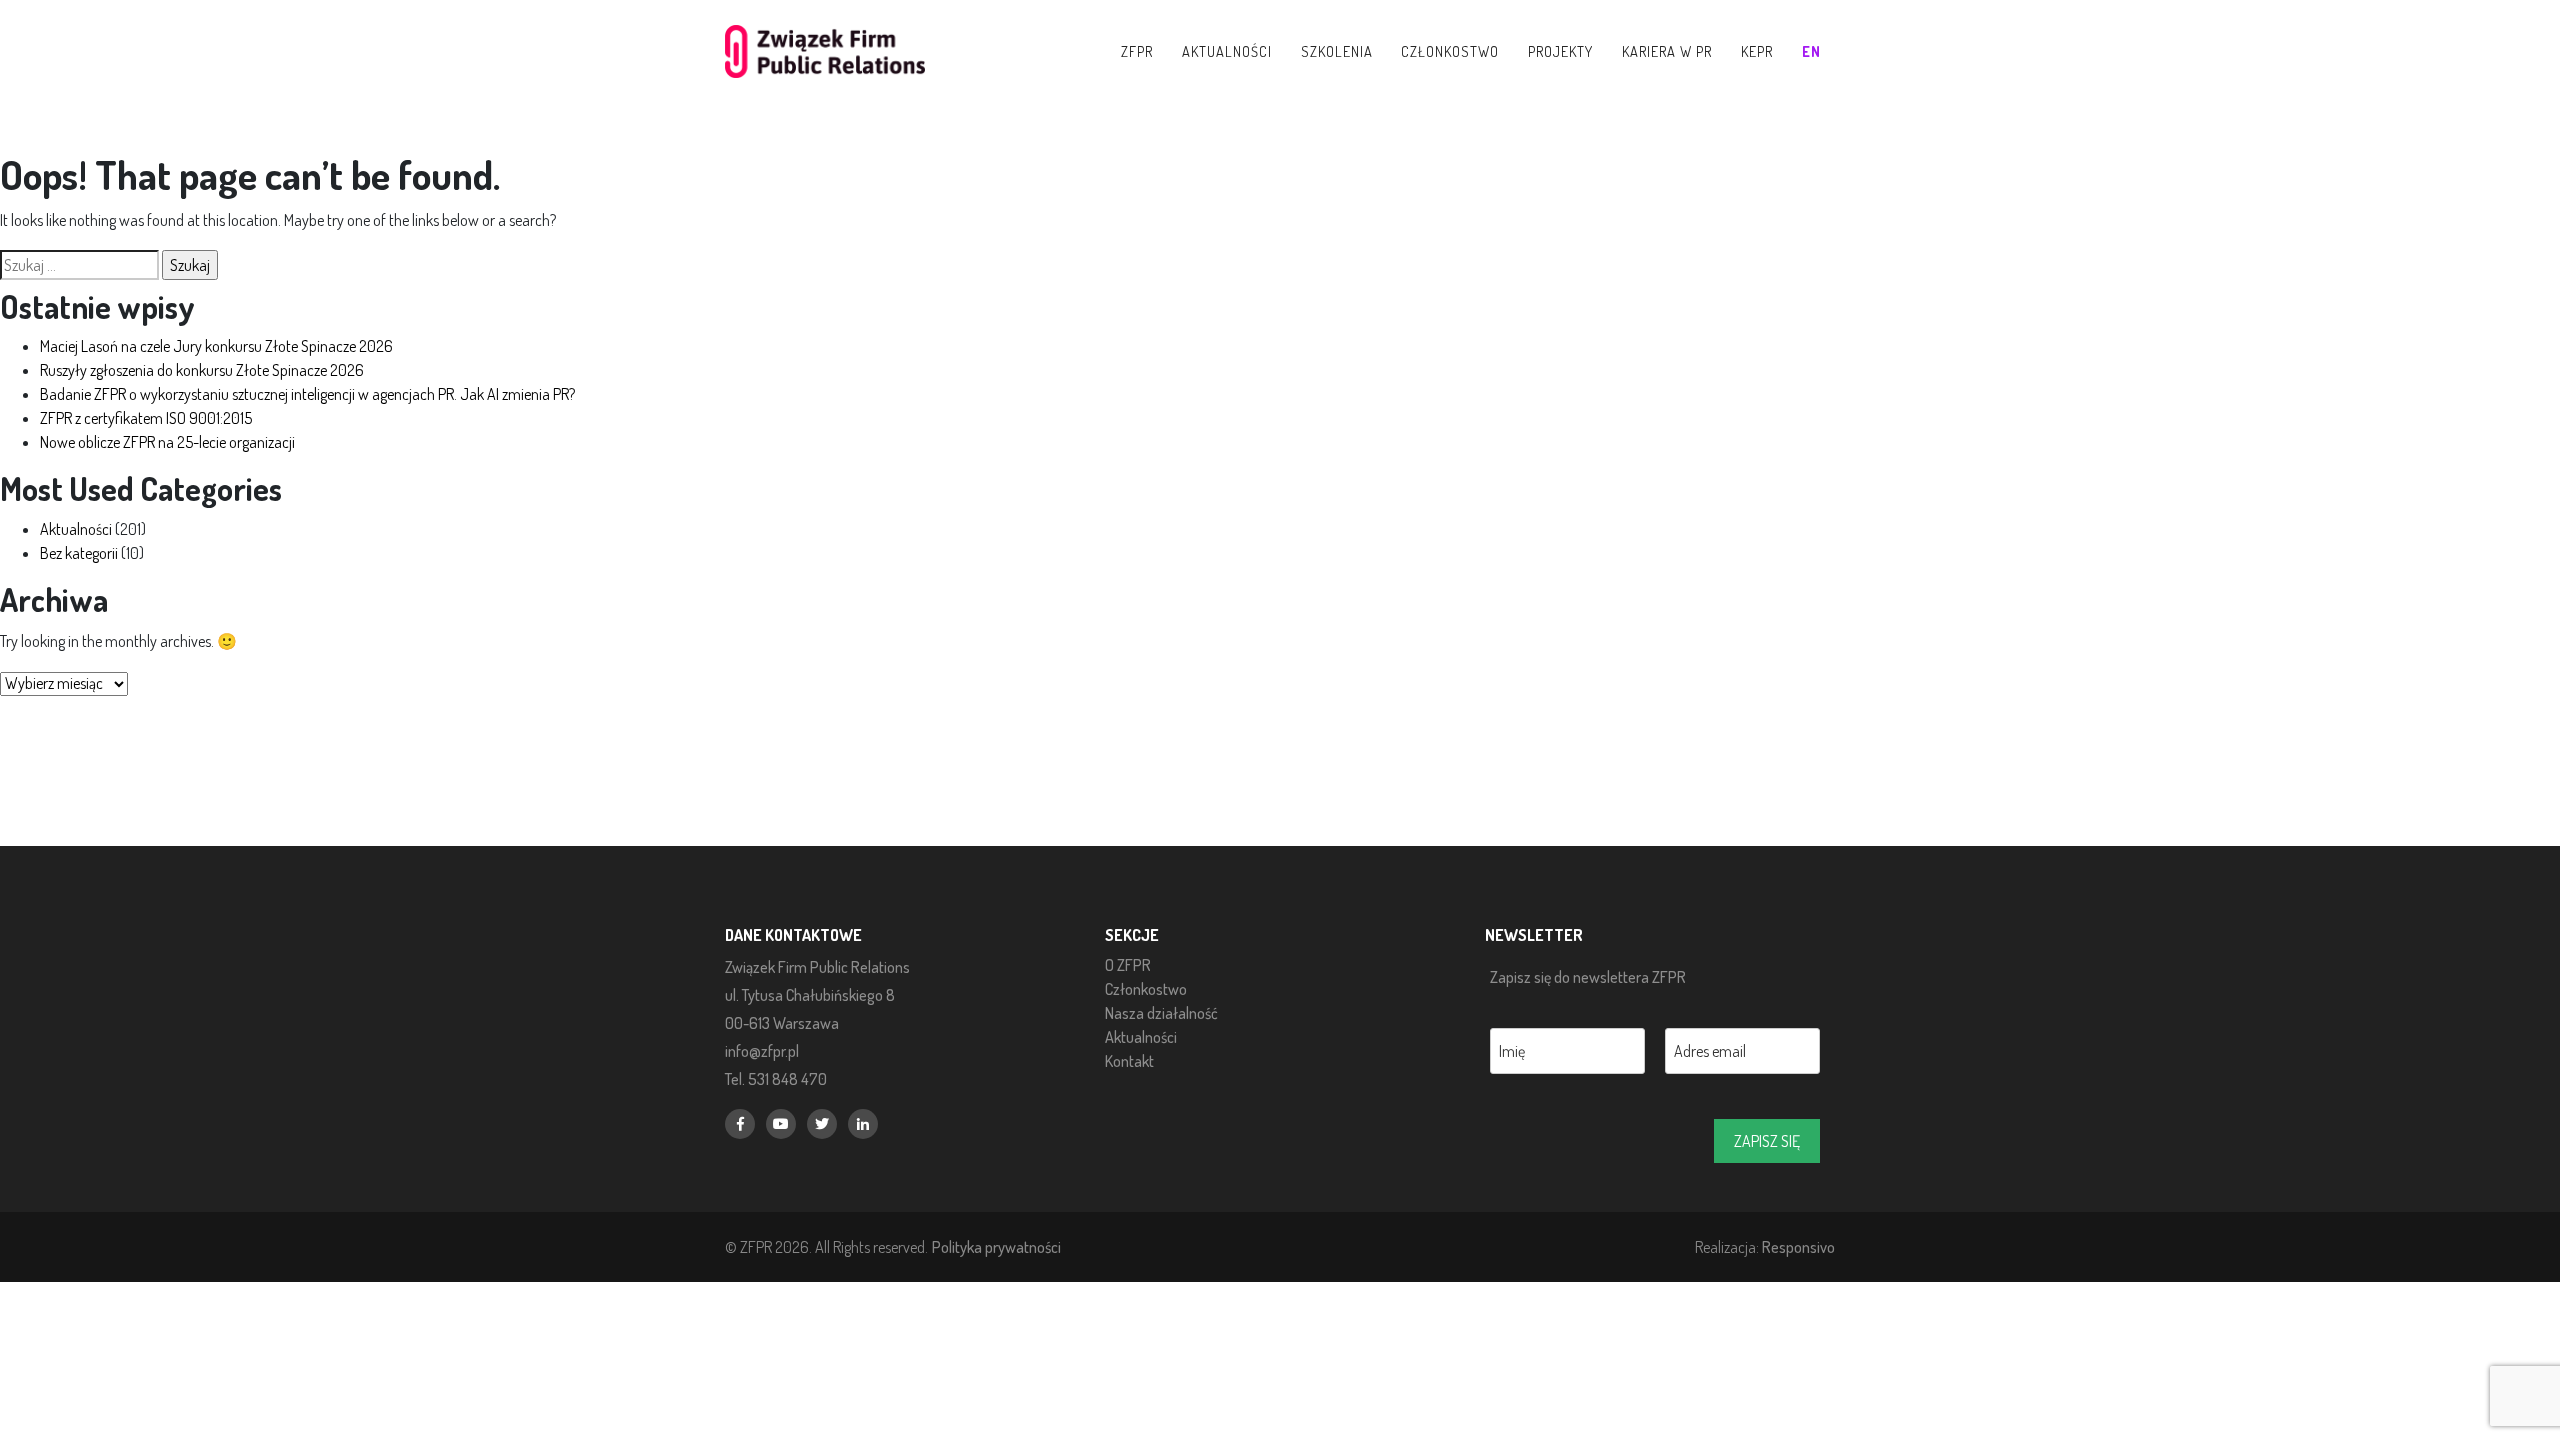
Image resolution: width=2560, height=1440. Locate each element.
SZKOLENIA (1337, 51)
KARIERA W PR (1667, 51)
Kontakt (1129, 1061)
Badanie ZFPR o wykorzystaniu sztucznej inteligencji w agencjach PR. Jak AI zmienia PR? (307, 394)
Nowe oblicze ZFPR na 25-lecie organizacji (167, 442)
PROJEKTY (1560, 51)
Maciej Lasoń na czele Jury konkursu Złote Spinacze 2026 (216, 346)
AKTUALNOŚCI (1227, 51)
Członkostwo (1146, 989)
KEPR (1757, 51)
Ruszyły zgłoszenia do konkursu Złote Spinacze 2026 (202, 370)
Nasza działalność (1161, 1013)
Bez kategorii (79, 553)
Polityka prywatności (996, 1246)
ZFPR (1137, 51)
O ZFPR (1128, 965)
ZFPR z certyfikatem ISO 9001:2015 (146, 418)
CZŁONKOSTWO (1450, 51)
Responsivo (1798, 1246)
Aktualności (76, 529)
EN (1811, 51)
